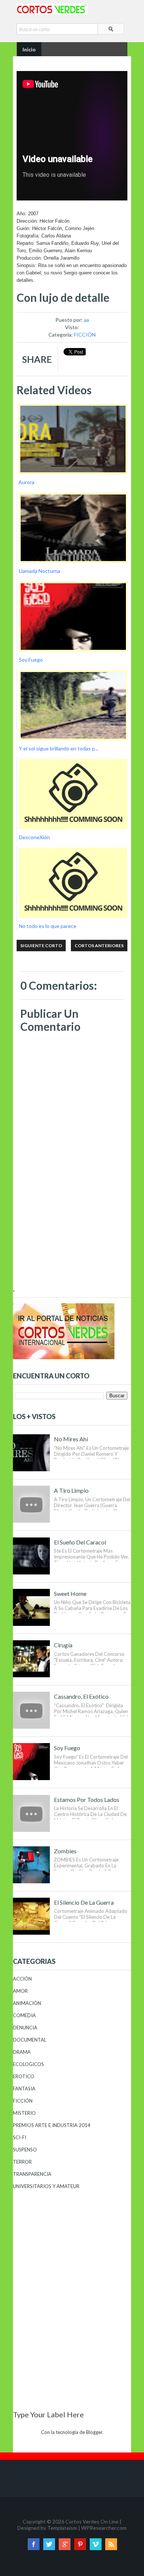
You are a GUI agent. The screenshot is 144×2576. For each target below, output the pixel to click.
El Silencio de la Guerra (84, 1902)
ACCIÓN (22, 1979)
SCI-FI (20, 2137)
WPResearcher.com (104, 2528)
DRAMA (22, 2052)
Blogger (94, 2432)
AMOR (20, 1991)
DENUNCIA (25, 2028)
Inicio (29, 49)
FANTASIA (24, 2089)
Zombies (65, 1851)
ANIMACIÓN (27, 2003)
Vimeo (96, 2544)
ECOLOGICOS (28, 2064)
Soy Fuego (67, 1748)
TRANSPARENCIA (32, 2174)
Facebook (34, 2544)
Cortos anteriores (99, 946)
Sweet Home (70, 1593)
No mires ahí (71, 1439)
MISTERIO (24, 2113)
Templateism (62, 2528)
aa (86, 320)
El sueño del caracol (80, 1542)
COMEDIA (24, 2015)
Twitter (49, 2544)
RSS (111, 2544)
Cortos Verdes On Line (92, 2521)
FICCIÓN (85, 335)
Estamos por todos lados (87, 1800)
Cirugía (63, 1645)
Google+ (65, 2544)
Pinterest (80, 2544)
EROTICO (24, 2076)
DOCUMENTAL (30, 2040)
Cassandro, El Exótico (81, 1696)
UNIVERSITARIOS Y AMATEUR (46, 2186)
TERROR (22, 2162)
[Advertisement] (72, 1236)
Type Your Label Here (48, 2414)
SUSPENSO (25, 2150)
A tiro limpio (71, 1490)
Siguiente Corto (41, 946)
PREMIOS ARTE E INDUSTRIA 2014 (52, 2125)
